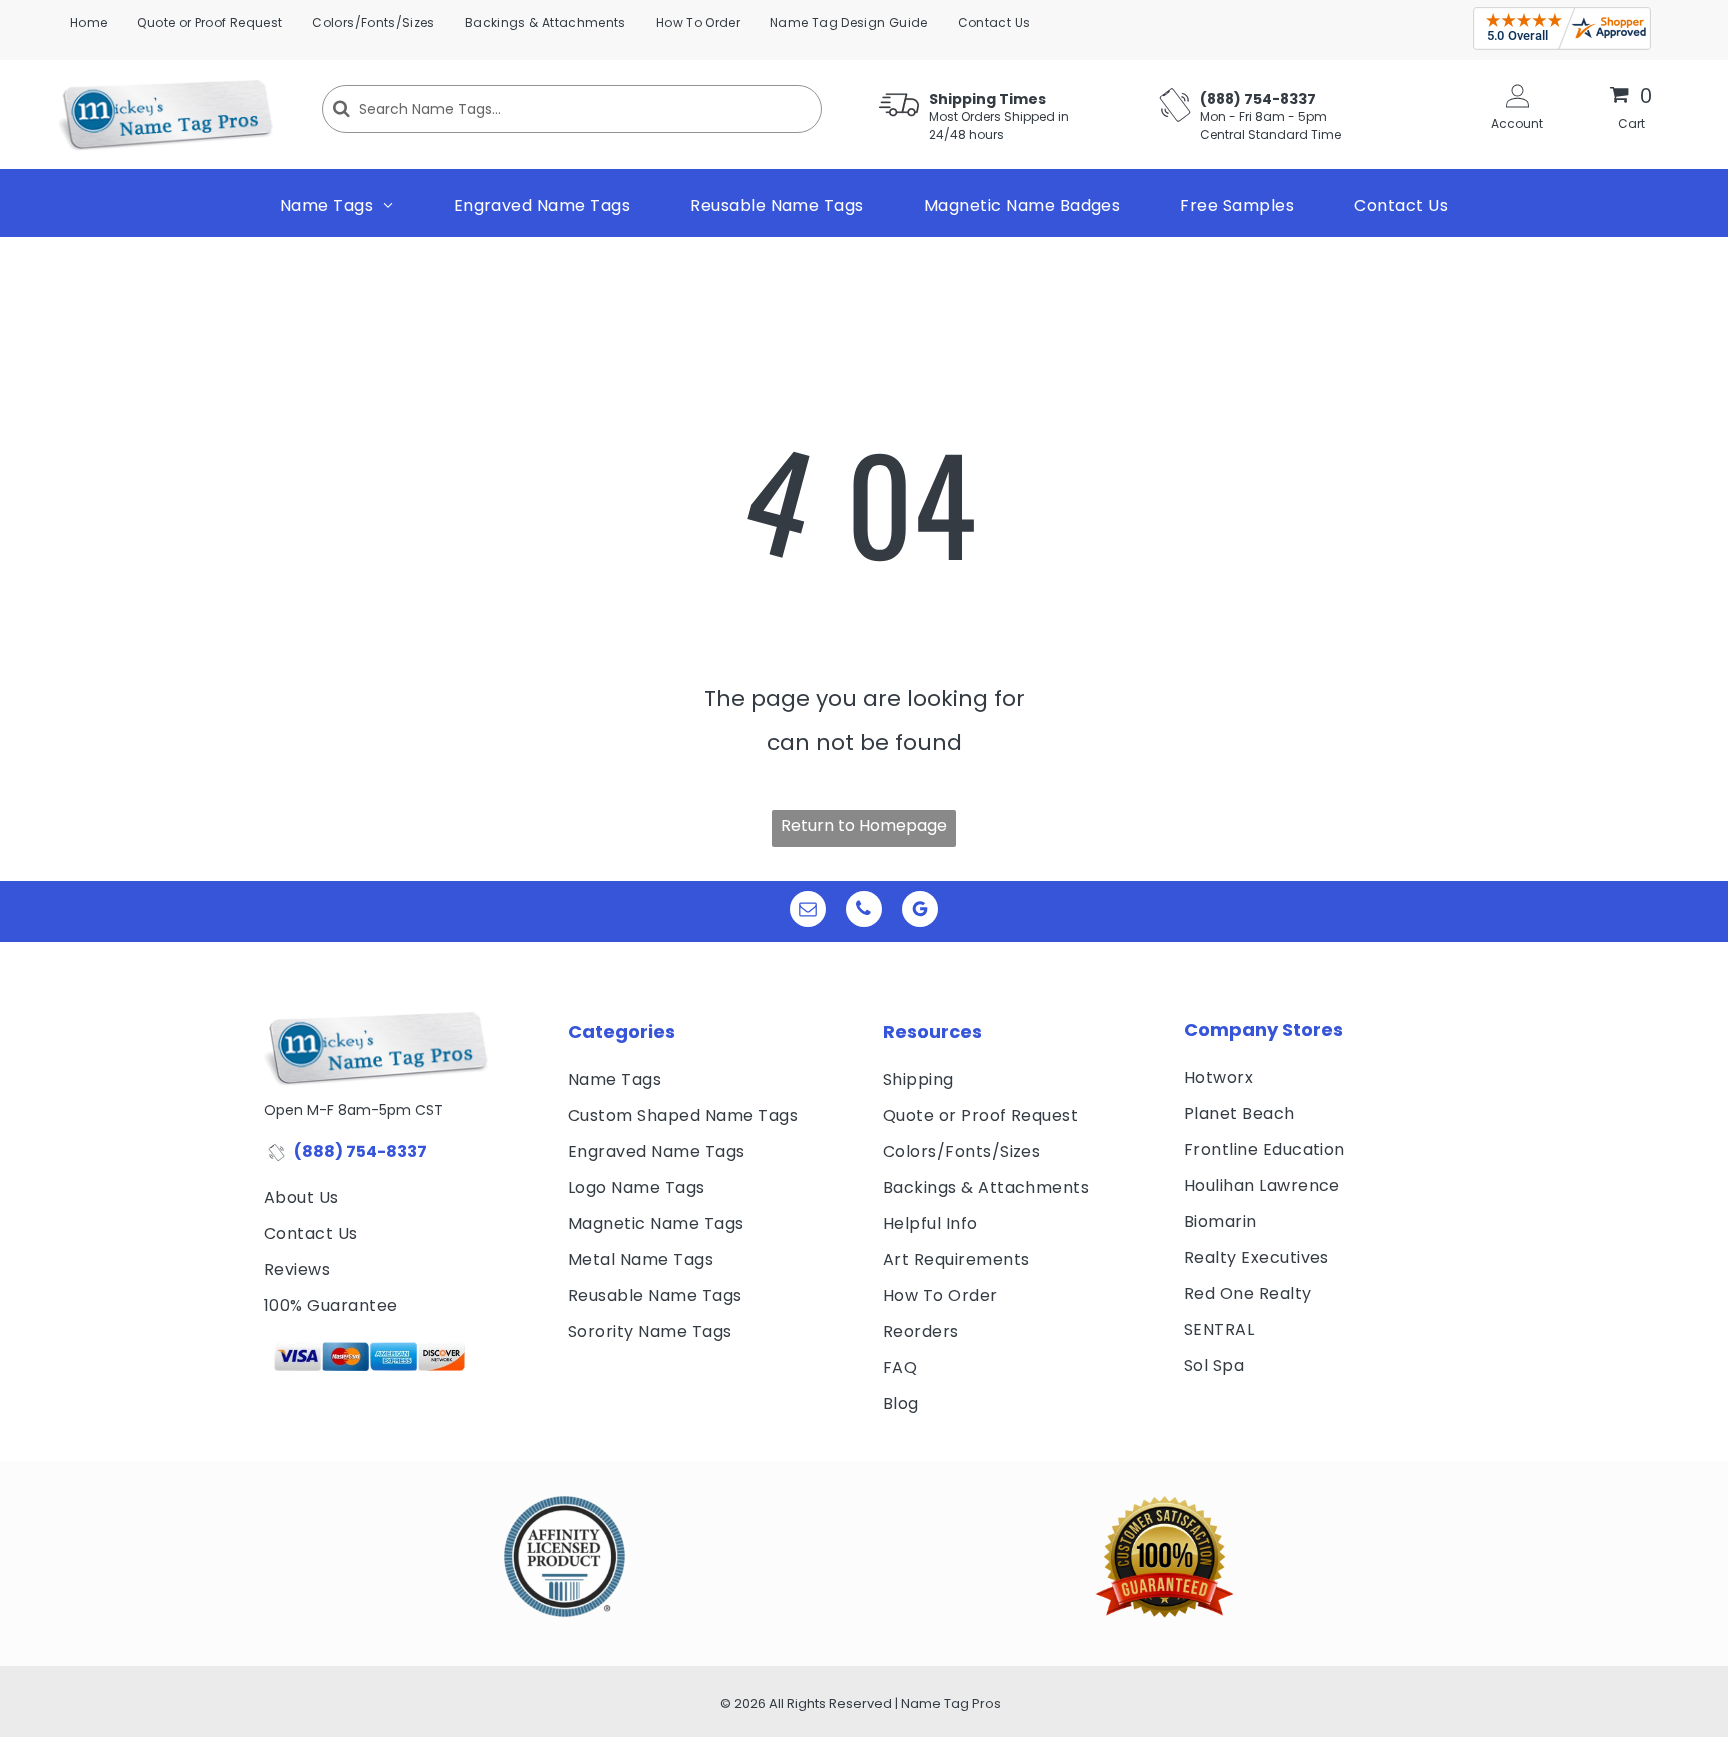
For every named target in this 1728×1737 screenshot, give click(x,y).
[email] (808, 911)
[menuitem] (88, 23)
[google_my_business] (920, 911)
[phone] (864, 911)
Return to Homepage (864, 825)
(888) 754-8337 (360, 1151)
